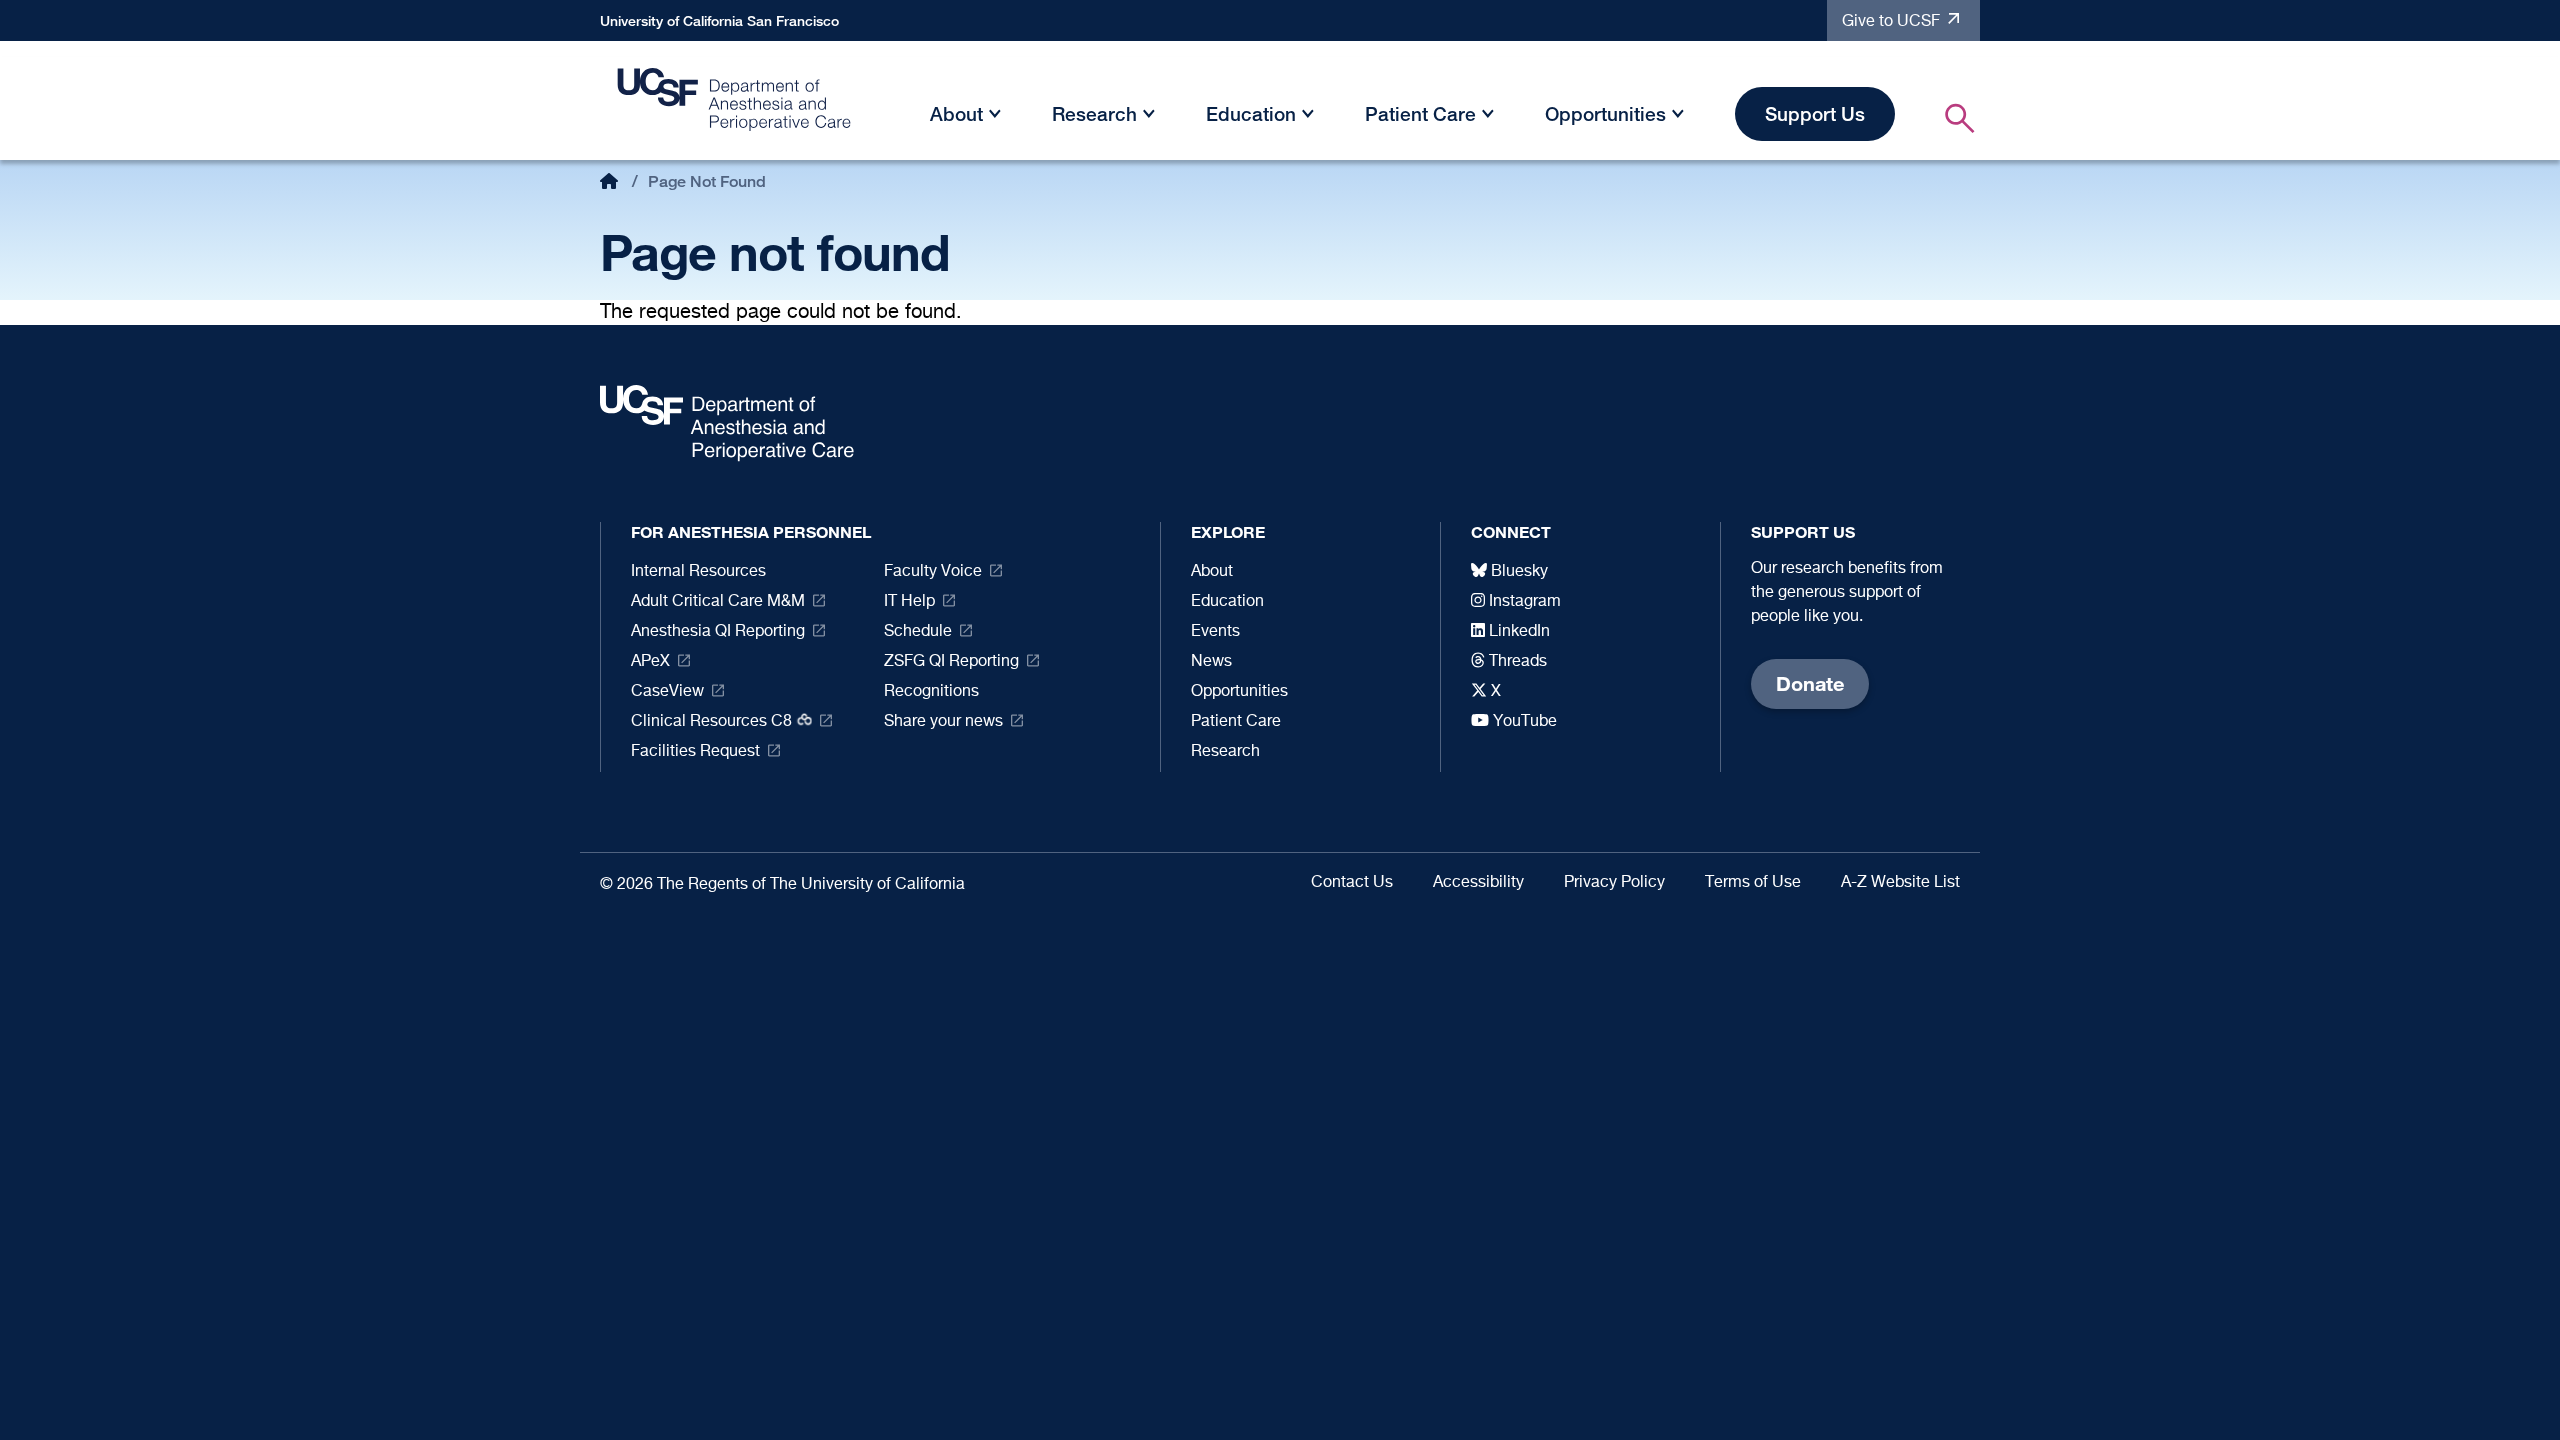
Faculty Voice (933, 572)
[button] (995, 117)
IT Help (909, 602)
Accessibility (1478, 883)
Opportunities (1605, 113)
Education (1251, 113)
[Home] (735, 105)
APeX (650, 662)
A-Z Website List (1900, 883)
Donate (1810, 683)
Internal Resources (698, 572)
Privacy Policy (1614, 883)
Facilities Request (695, 752)
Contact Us (1352, 883)
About (956, 113)
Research (1094, 113)
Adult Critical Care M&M (718, 602)
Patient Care (1420, 113)
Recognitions (931, 692)
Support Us (1815, 113)
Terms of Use (1753, 883)
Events (1215, 632)
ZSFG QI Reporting (951, 662)
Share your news (943, 722)
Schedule (918, 632)
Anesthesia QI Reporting (718, 632)
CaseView (667, 692)
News (1211, 662)
